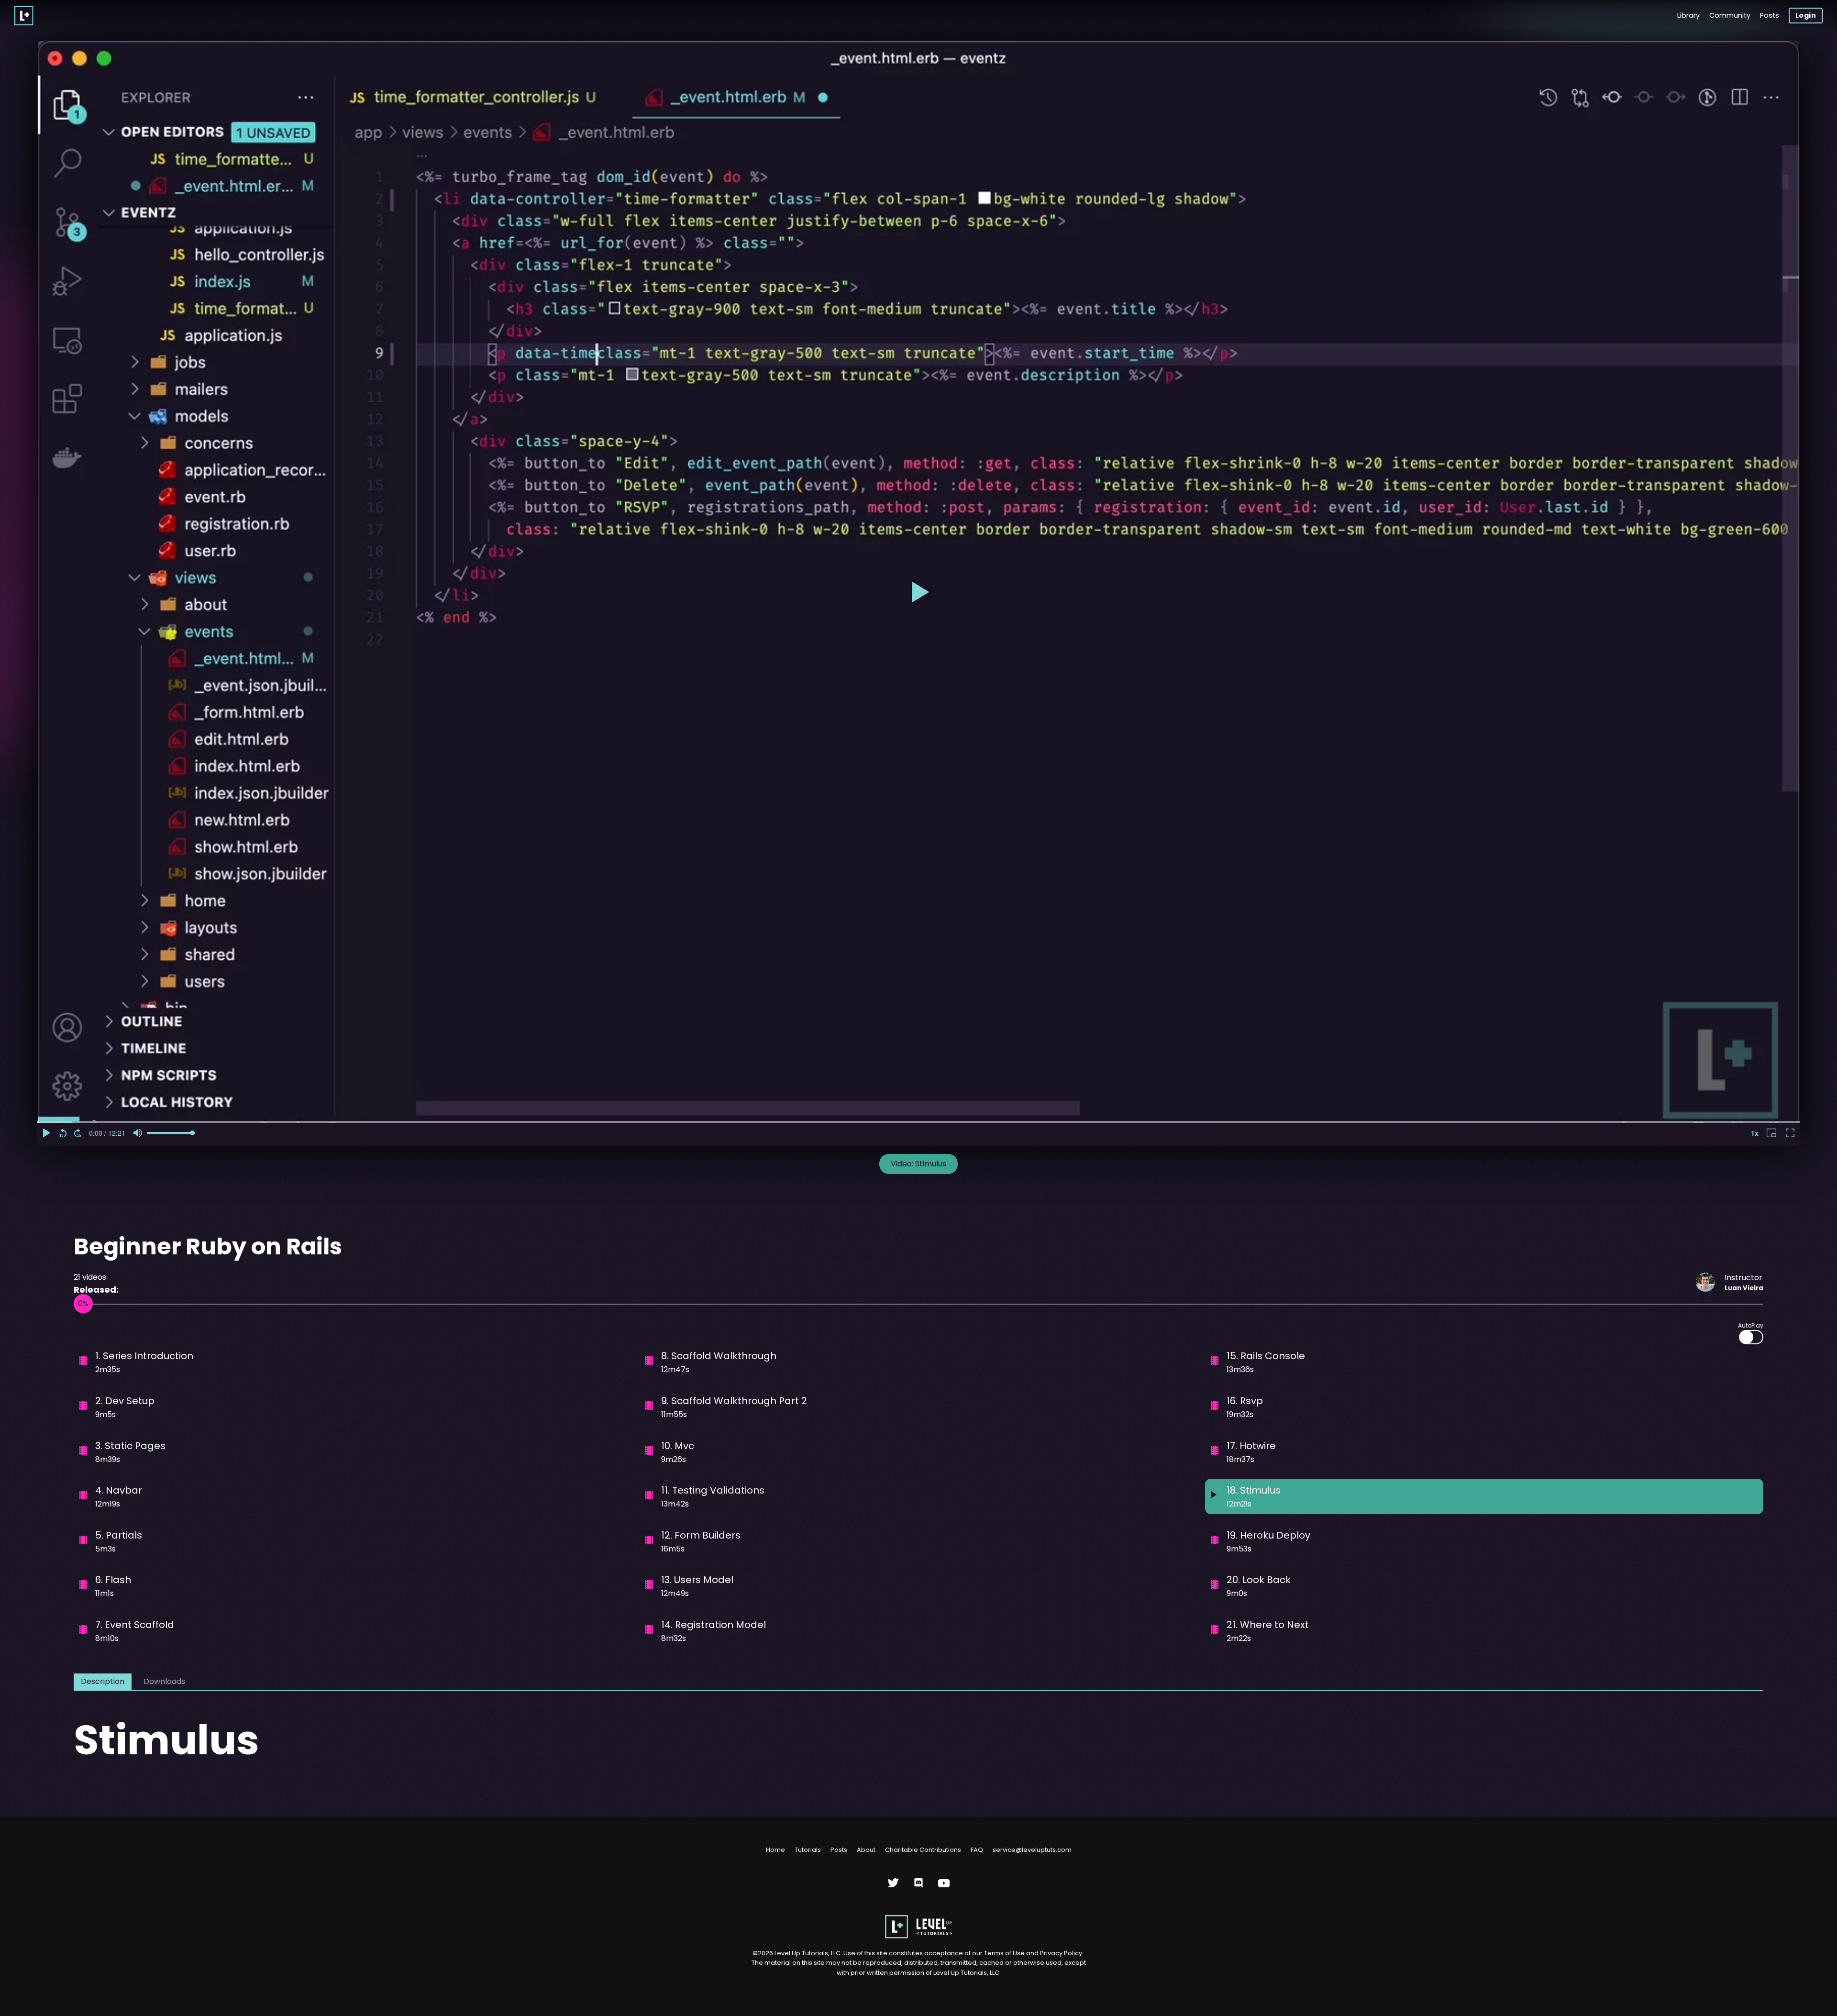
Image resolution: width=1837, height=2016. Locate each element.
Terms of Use (1005, 1953)
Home (775, 1850)
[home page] (918, 1936)
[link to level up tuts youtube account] (944, 1887)
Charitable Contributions (923, 1850)
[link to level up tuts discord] (919, 1887)
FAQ (977, 1850)
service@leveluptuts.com (1032, 1850)
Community (1730, 15)
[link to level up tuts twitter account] (893, 1887)
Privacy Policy (1061, 1953)
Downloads (164, 1681)
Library (1688, 15)
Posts (1770, 15)
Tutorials (808, 1850)
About (866, 1850)
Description (103, 1681)
